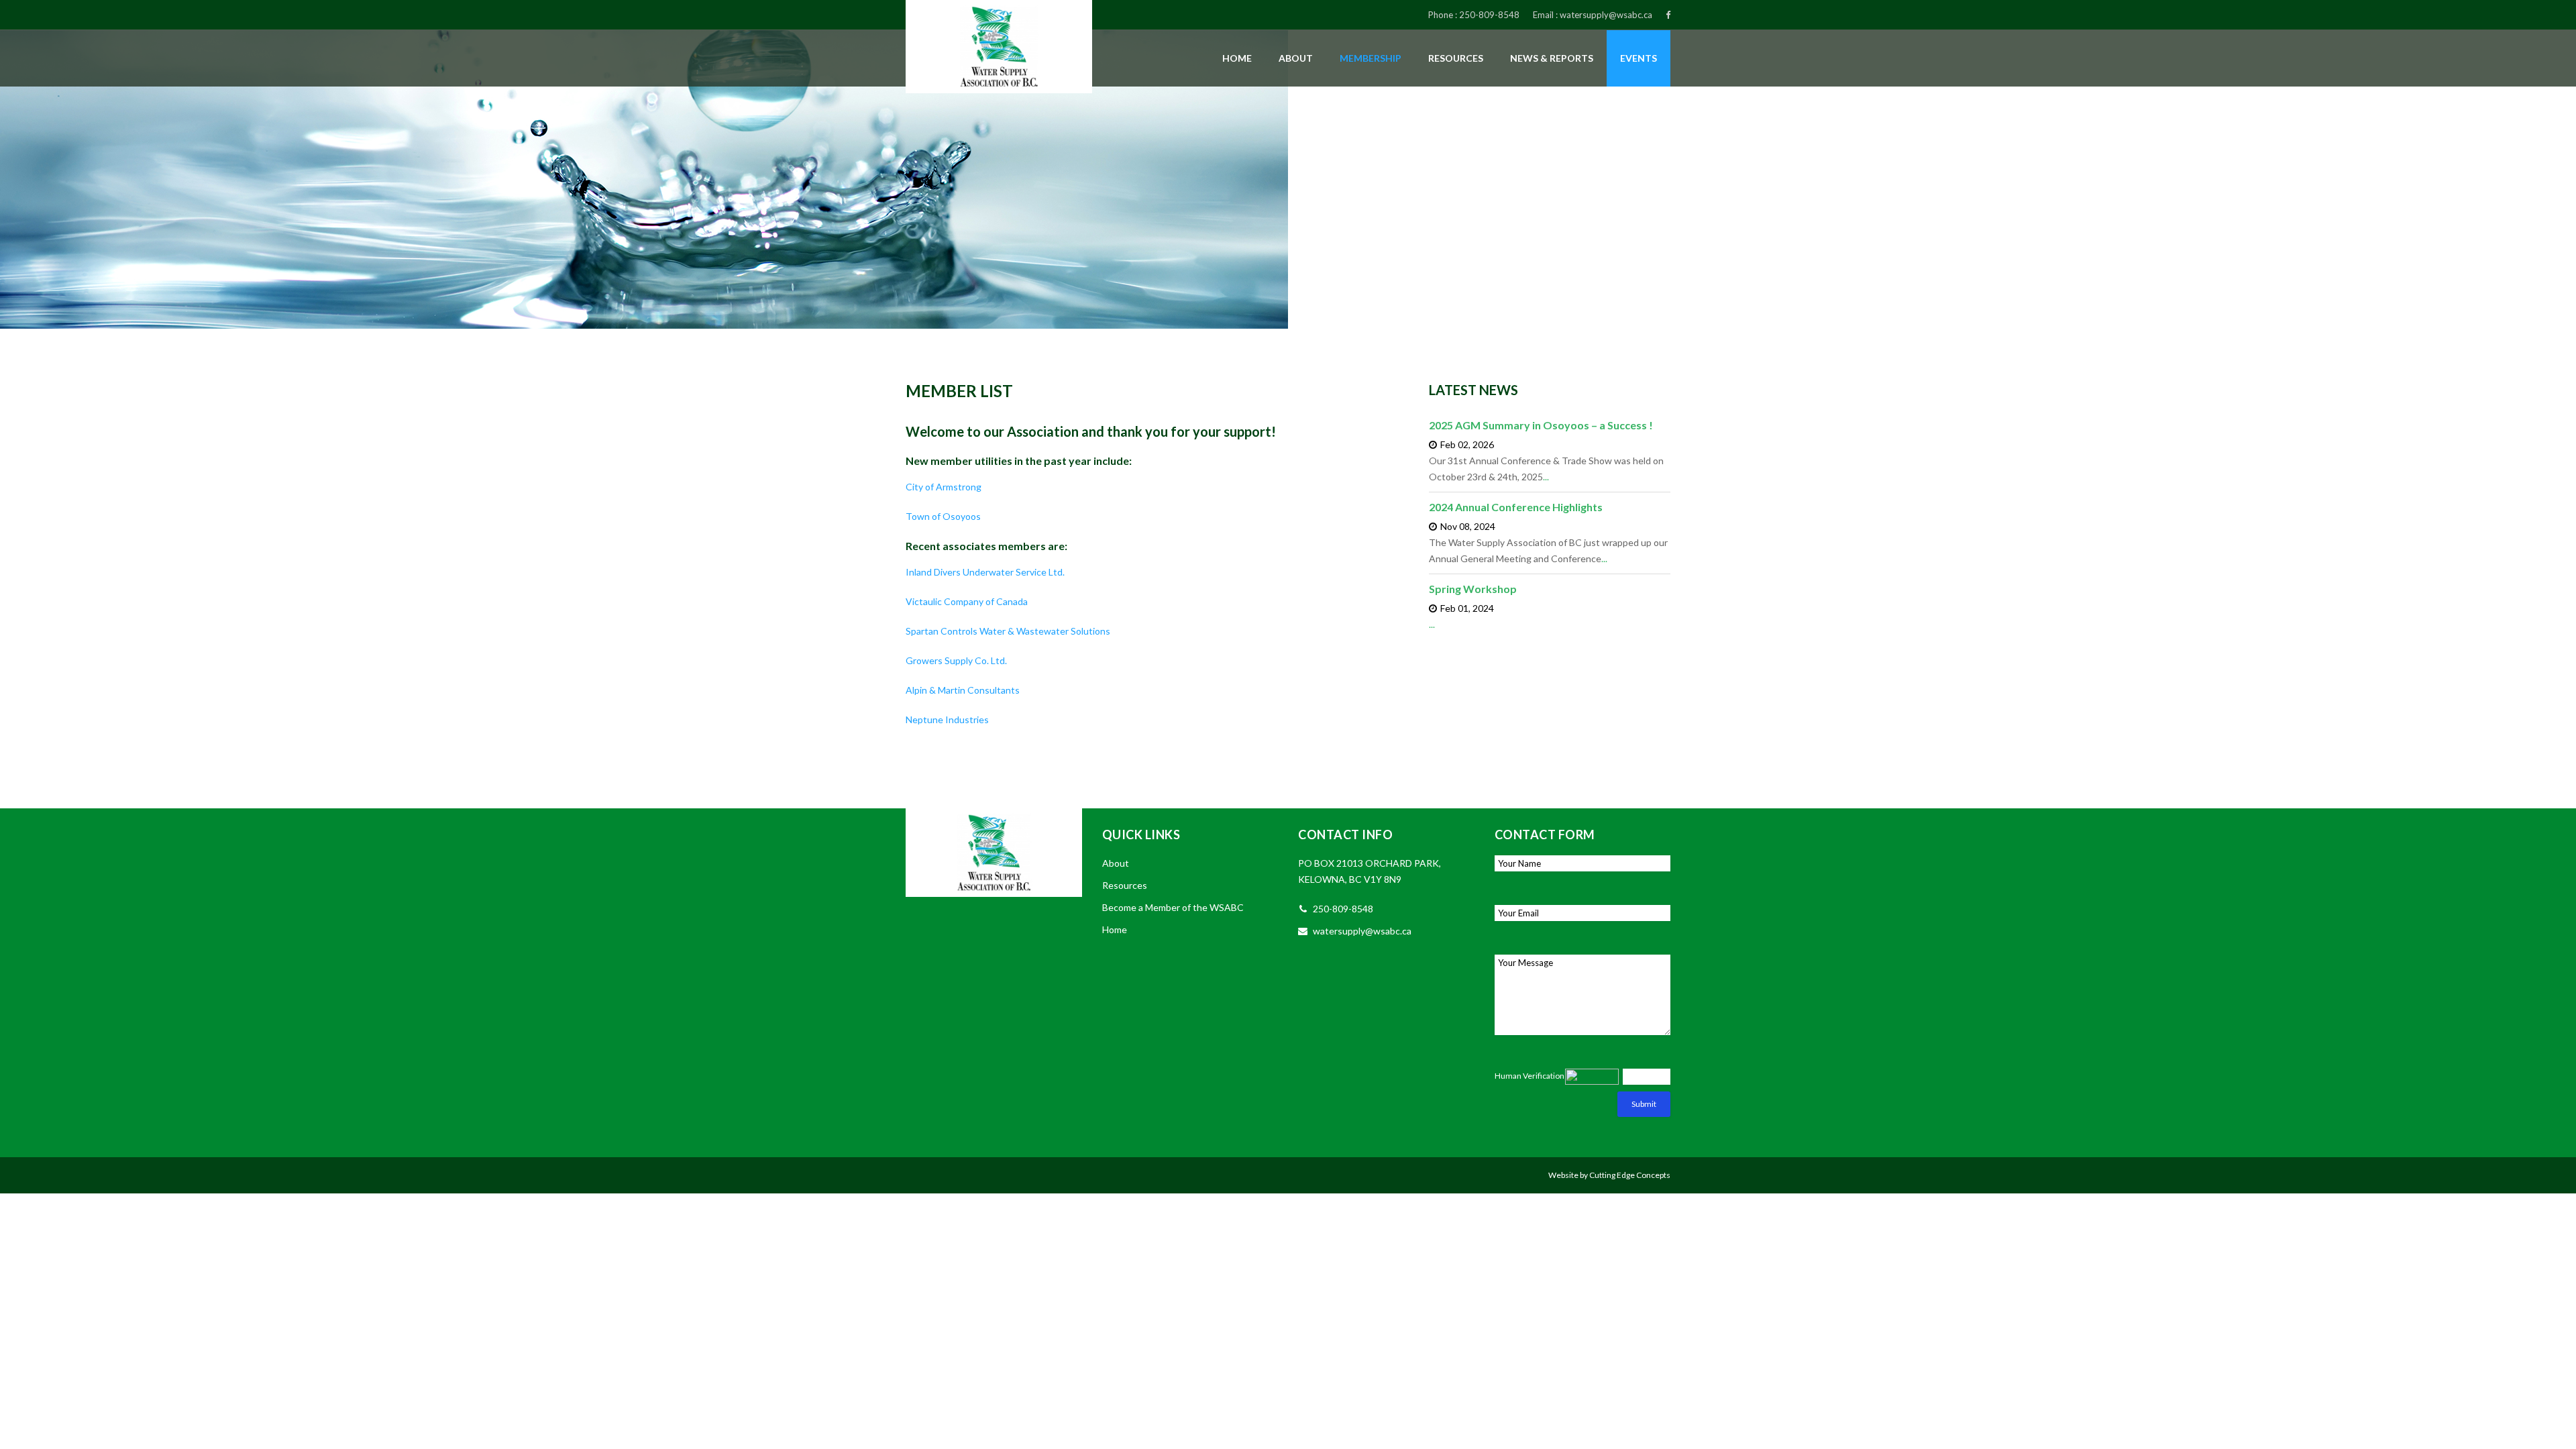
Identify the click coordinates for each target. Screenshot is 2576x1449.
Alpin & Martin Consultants (963, 690)
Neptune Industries (947, 719)
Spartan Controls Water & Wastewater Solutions (1008, 631)
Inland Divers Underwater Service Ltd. (985, 572)
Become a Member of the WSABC (1173, 907)
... (1546, 477)
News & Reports (1552, 58)
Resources (1456, 58)
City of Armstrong (944, 487)
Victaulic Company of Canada (968, 601)
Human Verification (1529, 1076)
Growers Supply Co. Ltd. (956, 660)
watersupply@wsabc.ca (1606, 15)
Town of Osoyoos (943, 516)
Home (1237, 58)
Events (1639, 58)
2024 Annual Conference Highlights (1516, 507)
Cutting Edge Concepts (1630, 1175)
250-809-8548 (1489, 15)
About (1296, 58)
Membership (1371, 58)
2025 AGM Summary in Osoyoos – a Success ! (1541, 425)
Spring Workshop (1473, 589)
